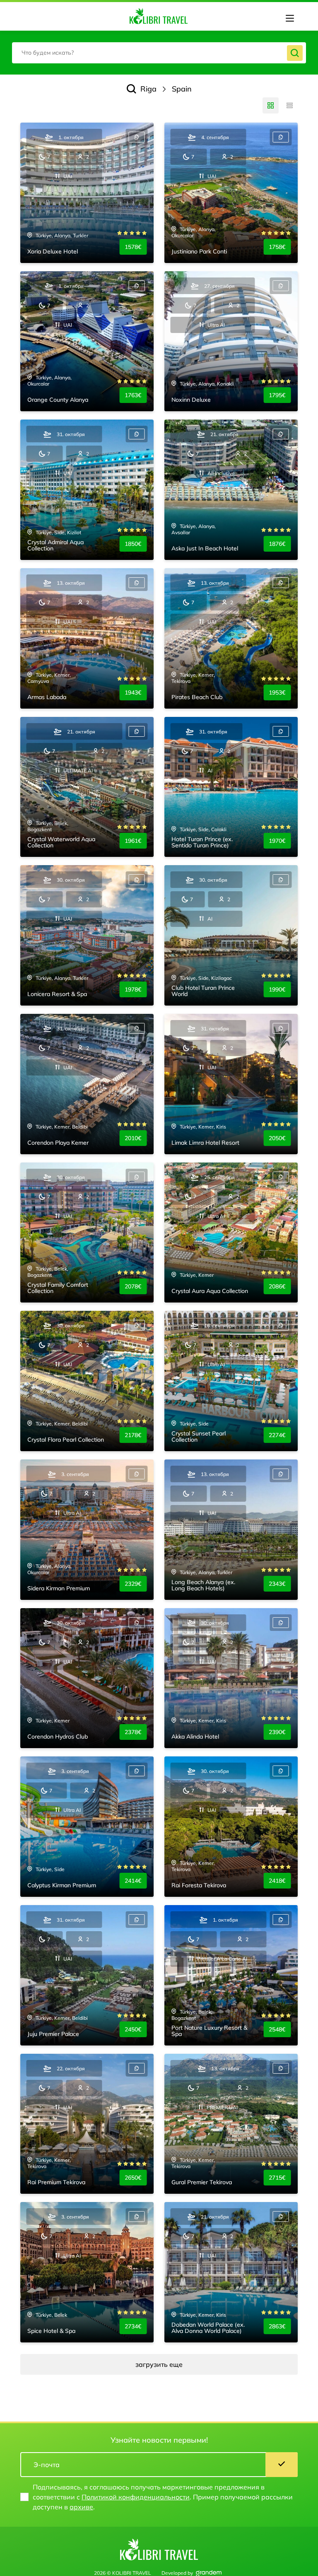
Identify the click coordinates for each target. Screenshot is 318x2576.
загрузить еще (159, 2364)
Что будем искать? (48, 53)
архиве (81, 2507)
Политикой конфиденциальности (136, 2497)
